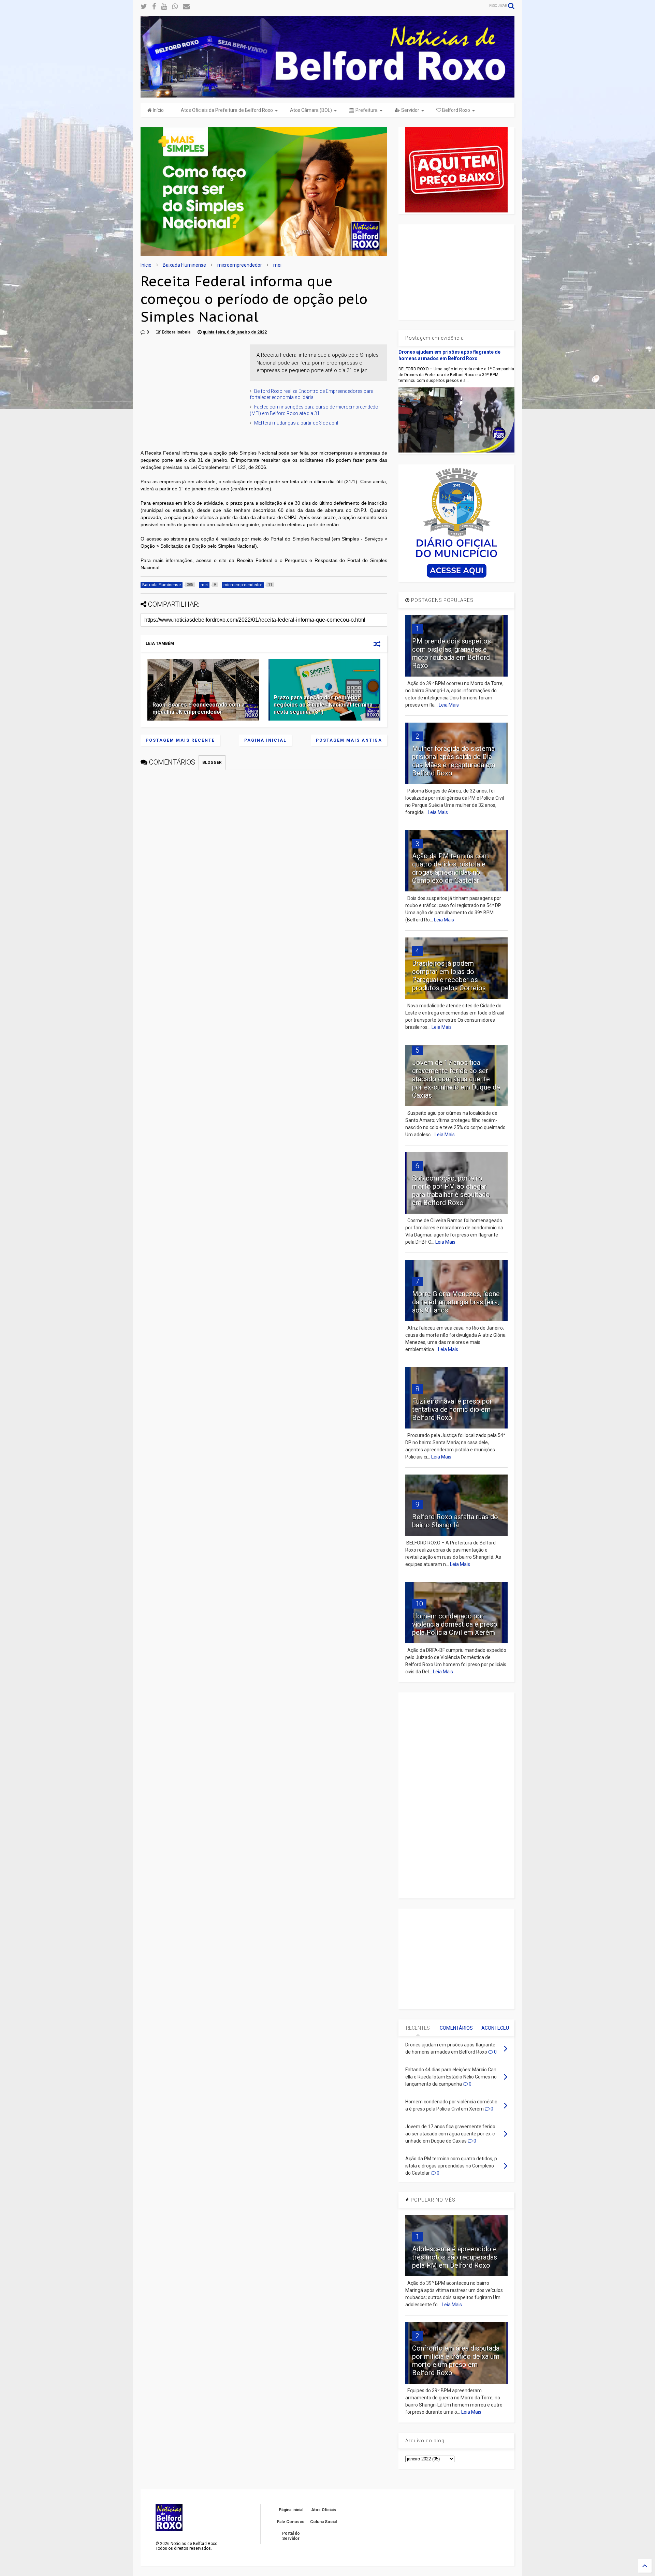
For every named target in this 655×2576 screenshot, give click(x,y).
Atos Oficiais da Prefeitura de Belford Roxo (227, 110)
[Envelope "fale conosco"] (186, 7)
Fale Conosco (291, 2522)
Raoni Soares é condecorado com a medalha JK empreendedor (199, 708)
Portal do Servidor (291, 2536)
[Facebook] (154, 7)
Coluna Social (323, 2522)
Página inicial (265, 740)
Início (158, 110)
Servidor (410, 110)
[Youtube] (164, 7)
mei (277, 265)
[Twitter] (144, 7)
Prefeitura (366, 110)
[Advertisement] (192, 387)
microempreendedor (240, 265)
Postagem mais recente (180, 740)
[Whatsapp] (175, 7)
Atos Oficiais (324, 2510)
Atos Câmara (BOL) (311, 110)
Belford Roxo (456, 110)
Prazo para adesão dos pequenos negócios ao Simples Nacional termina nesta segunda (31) (323, 705)
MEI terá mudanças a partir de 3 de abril (296, 423)
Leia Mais (449, 705)
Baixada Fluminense (184, 265)
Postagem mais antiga (349, 740)
